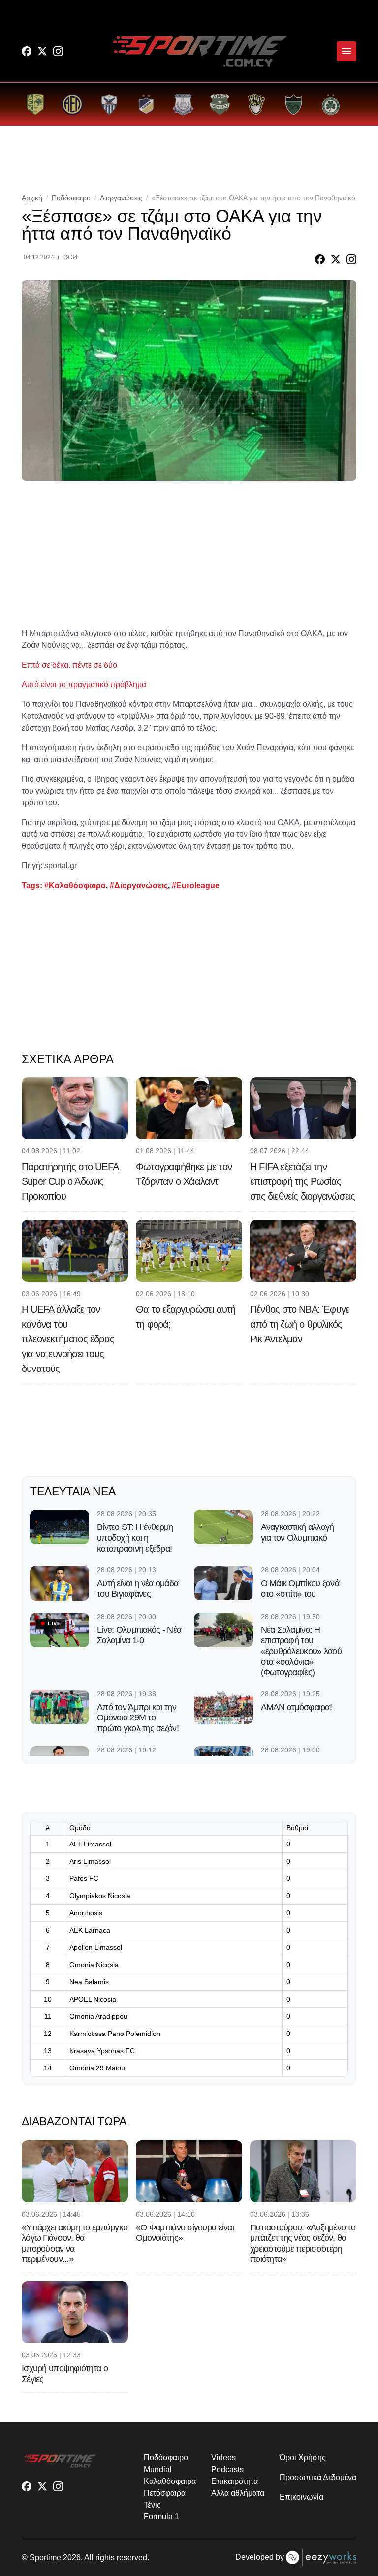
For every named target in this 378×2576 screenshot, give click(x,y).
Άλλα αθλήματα (237, 2493)
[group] (35, 104)
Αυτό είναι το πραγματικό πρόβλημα (84, 684)
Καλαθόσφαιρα (170, 2481)
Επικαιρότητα (234, 2481)
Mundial (157, 2469)
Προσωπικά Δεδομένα (318, 2477)
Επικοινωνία (301, 2497)
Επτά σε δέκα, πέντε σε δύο (69, 665)
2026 (72, 2558)
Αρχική (32, 198)
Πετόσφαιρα (164, 2493)
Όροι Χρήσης (302, 2458)
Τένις (152, 2505)
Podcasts (227, 2469)
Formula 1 (161, 2517)
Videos (223, 2458)
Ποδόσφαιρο (71, 198)
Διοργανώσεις (121, 198)
